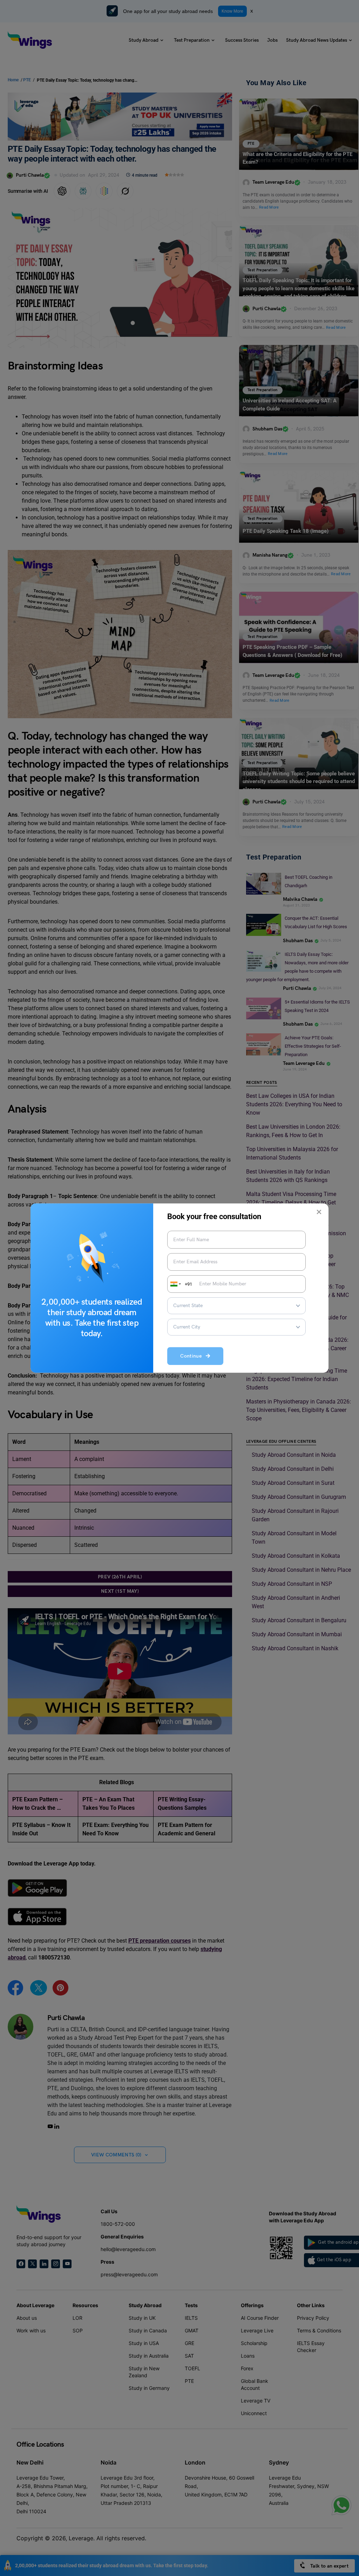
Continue (193, 1356)
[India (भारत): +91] (175, 1284)
